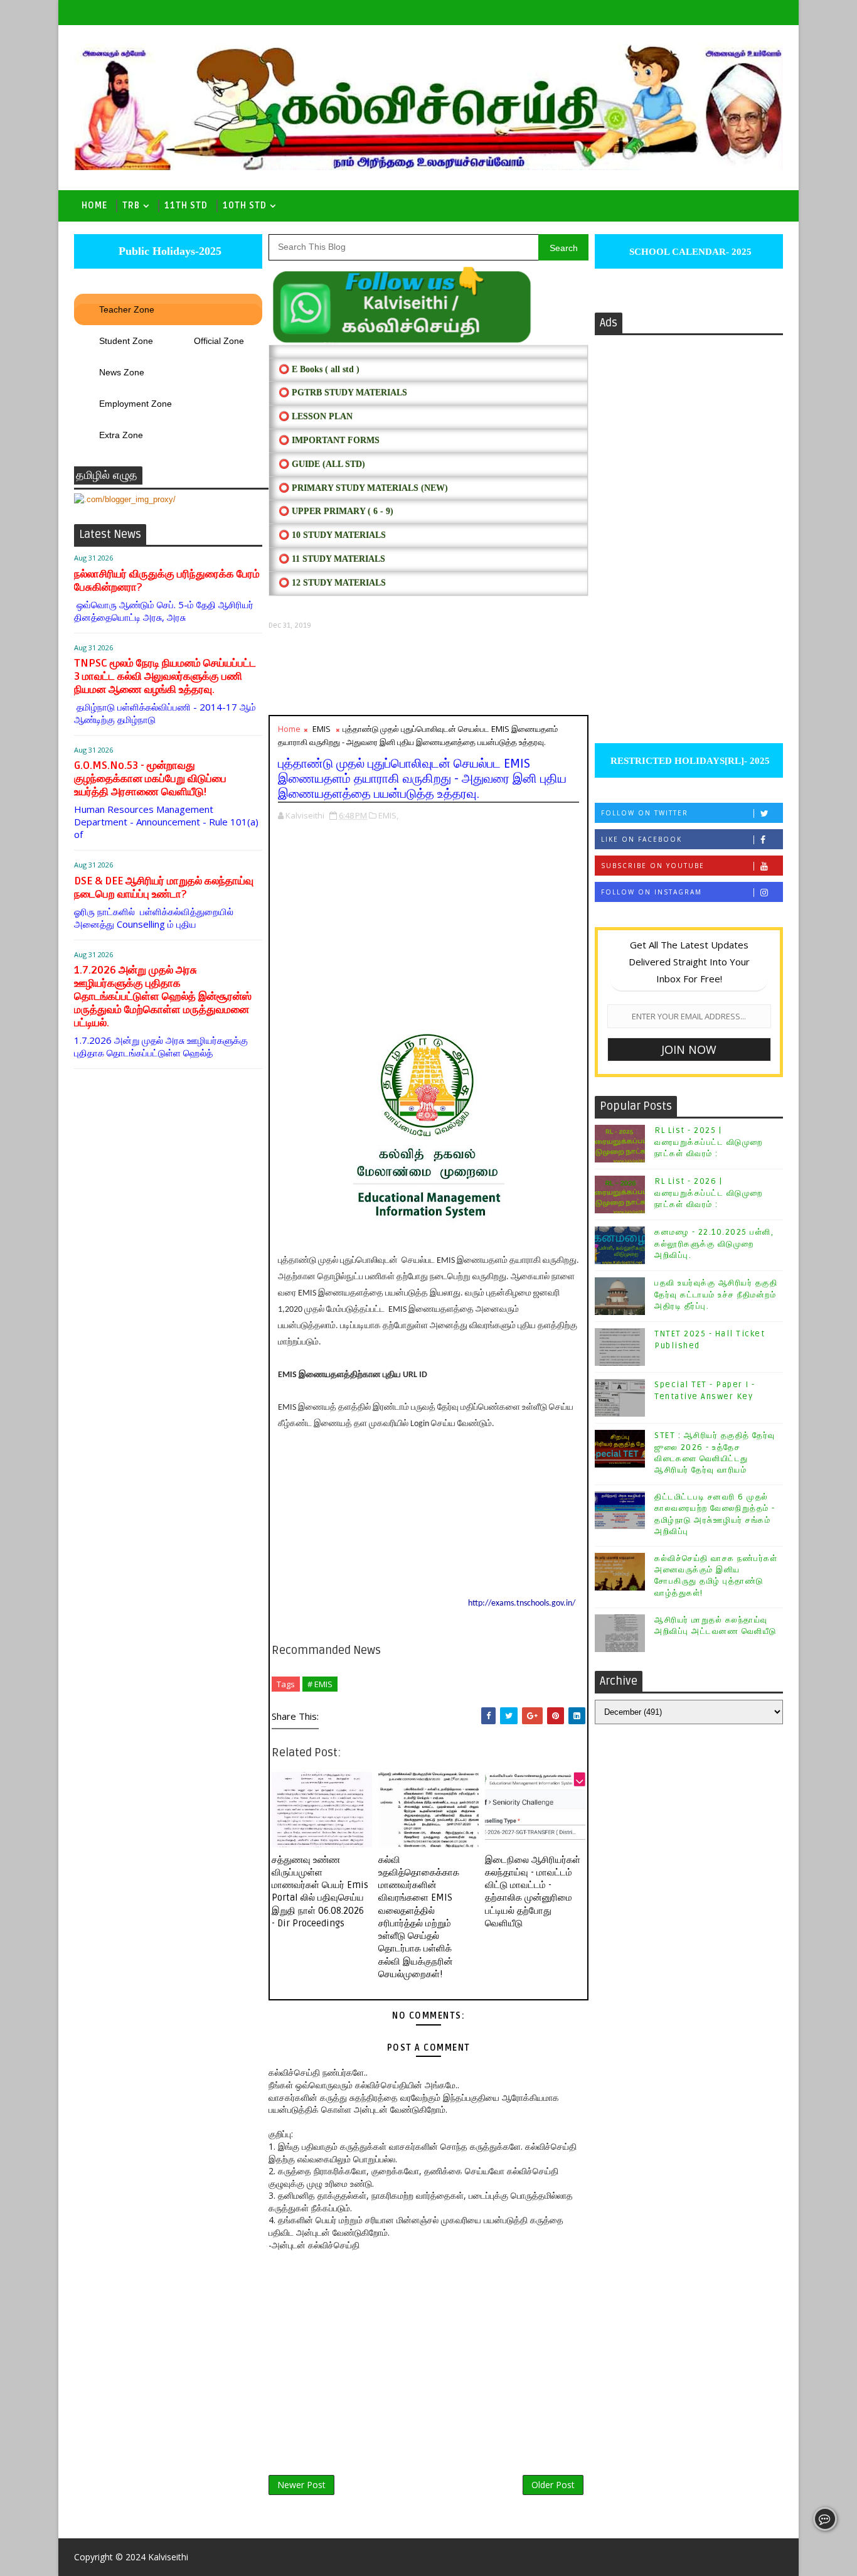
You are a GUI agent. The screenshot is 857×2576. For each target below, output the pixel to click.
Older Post (553, 2485)
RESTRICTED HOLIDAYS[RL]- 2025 (689, 761)
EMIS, (388, 815)
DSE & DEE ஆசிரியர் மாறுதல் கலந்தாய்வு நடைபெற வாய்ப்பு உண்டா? (164, 888)
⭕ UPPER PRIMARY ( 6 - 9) (336, 511)
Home (94, 206)
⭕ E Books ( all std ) (319, 369)
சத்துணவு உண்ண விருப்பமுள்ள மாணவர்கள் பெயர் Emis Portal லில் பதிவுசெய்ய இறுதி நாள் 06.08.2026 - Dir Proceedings (320, 1892)
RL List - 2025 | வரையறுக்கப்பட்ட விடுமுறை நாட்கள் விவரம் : (709, 1142)
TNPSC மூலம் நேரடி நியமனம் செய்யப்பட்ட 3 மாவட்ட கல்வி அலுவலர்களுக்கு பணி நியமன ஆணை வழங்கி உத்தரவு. (165, 676)
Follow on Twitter (645, 813)
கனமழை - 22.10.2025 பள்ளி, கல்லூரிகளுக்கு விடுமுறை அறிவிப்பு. (714, 1243)
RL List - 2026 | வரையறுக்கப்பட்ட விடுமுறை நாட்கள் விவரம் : (709, 1193)
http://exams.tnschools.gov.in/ (522, 1603)
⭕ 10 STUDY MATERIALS (332, 535)
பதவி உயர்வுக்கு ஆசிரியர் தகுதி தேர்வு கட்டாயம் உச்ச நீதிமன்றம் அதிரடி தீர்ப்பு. (716, 1294)
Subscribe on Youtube (653, 866)
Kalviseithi (168, 2557)
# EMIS (320, 1684)
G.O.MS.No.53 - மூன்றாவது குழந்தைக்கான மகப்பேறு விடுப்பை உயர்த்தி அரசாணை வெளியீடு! (150, 779)
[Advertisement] (428, 673)
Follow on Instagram (652, 892)
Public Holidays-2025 (168, 251)
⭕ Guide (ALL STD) (322, 464)
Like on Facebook (641, 839)
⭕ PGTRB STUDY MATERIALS (343, 393)
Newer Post (301, 2485)
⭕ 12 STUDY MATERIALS (332, 583)
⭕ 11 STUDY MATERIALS (332, 559)
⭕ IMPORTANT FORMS (329, 440)
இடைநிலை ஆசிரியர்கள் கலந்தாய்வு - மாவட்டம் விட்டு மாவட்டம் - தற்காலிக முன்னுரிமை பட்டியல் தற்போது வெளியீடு (533, 1892)
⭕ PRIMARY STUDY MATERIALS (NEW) (363, 488)
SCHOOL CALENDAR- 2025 (689, 252)
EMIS (322, 729)
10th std (245, 206)
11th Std (186, 206)
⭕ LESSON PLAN (316, 416)
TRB (131, 206)
